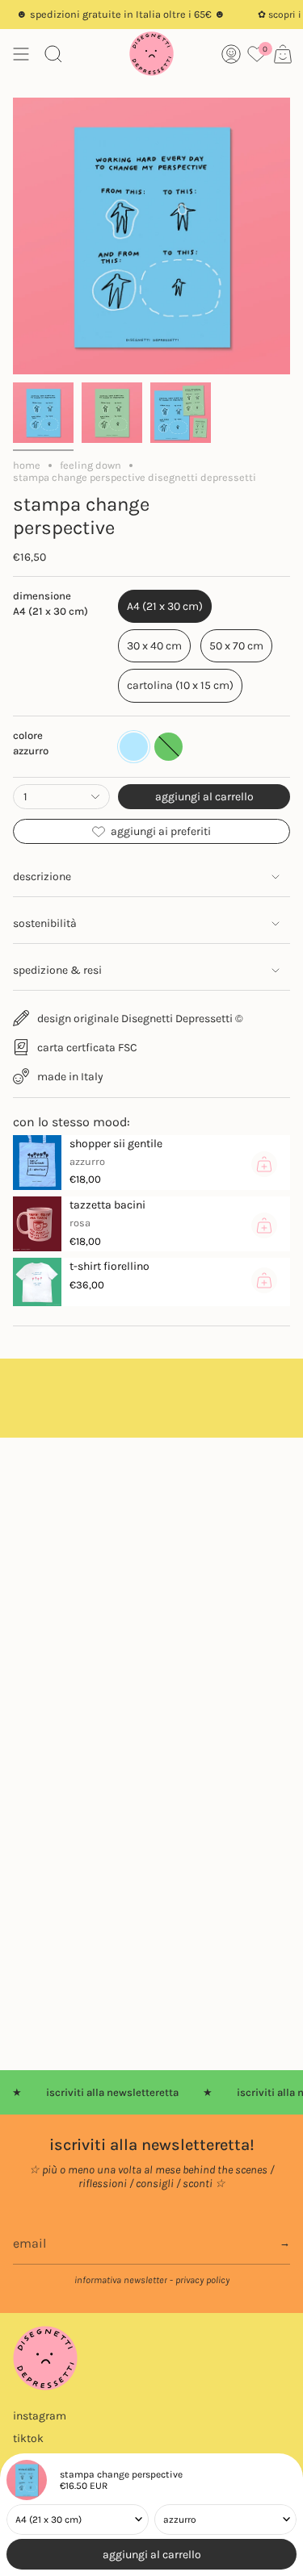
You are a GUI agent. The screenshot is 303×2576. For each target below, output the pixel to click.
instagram (40, 2416)
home (27, 465)
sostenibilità (45, 923)
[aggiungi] (264, 1164)
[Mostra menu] (21, 54)
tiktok (28, 2438)
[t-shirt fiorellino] (37, 1282)
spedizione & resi (57, 970)
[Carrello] (283, 54)
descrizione (42, 877)
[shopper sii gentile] (37, 1163)
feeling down (90, 465)
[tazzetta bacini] (37, 1224)
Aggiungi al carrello (152, 2555)
